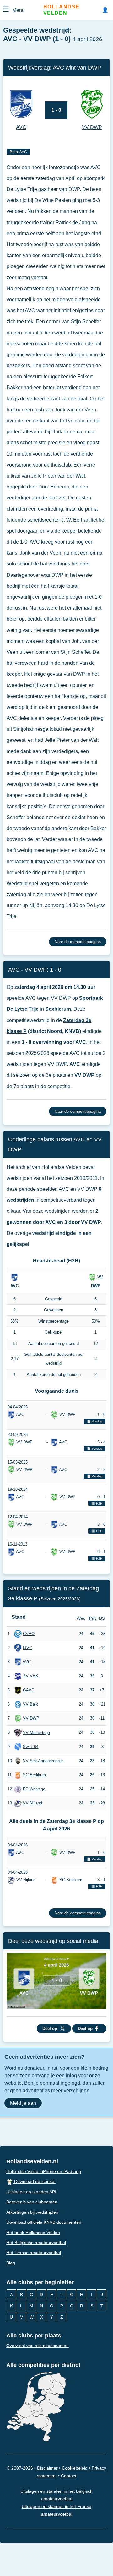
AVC (14, 1286)
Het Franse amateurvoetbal (34, 2253)
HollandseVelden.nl (32, 2161)
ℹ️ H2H (97, 1503)
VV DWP (31, 1718)
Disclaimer (47, 2468)
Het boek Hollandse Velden (33, 2232)
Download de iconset (34, 2181)
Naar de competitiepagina (78, 942)
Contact (69, 2476)
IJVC (27, 1647)
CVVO (29, 1633)
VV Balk (30, 1704)
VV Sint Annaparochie (43, 1760)
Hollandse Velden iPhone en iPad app (44, 2171)
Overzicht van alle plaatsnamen (38, 2346)
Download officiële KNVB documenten (44, 2222)
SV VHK (31, 1676)
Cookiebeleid (75, 2468)
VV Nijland (32, 1803)
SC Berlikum (34, 1775)
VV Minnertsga (36, 1732)
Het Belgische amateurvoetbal (36, 2243)
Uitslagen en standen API (31, 2192)
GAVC (29, 1690)
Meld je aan (23, 2103)
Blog (11, 2263)
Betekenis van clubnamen (32, 2202)
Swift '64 (31, 1746)
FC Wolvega (34, 1789)
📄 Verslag (95, 1421)
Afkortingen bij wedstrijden (32, 2212)
